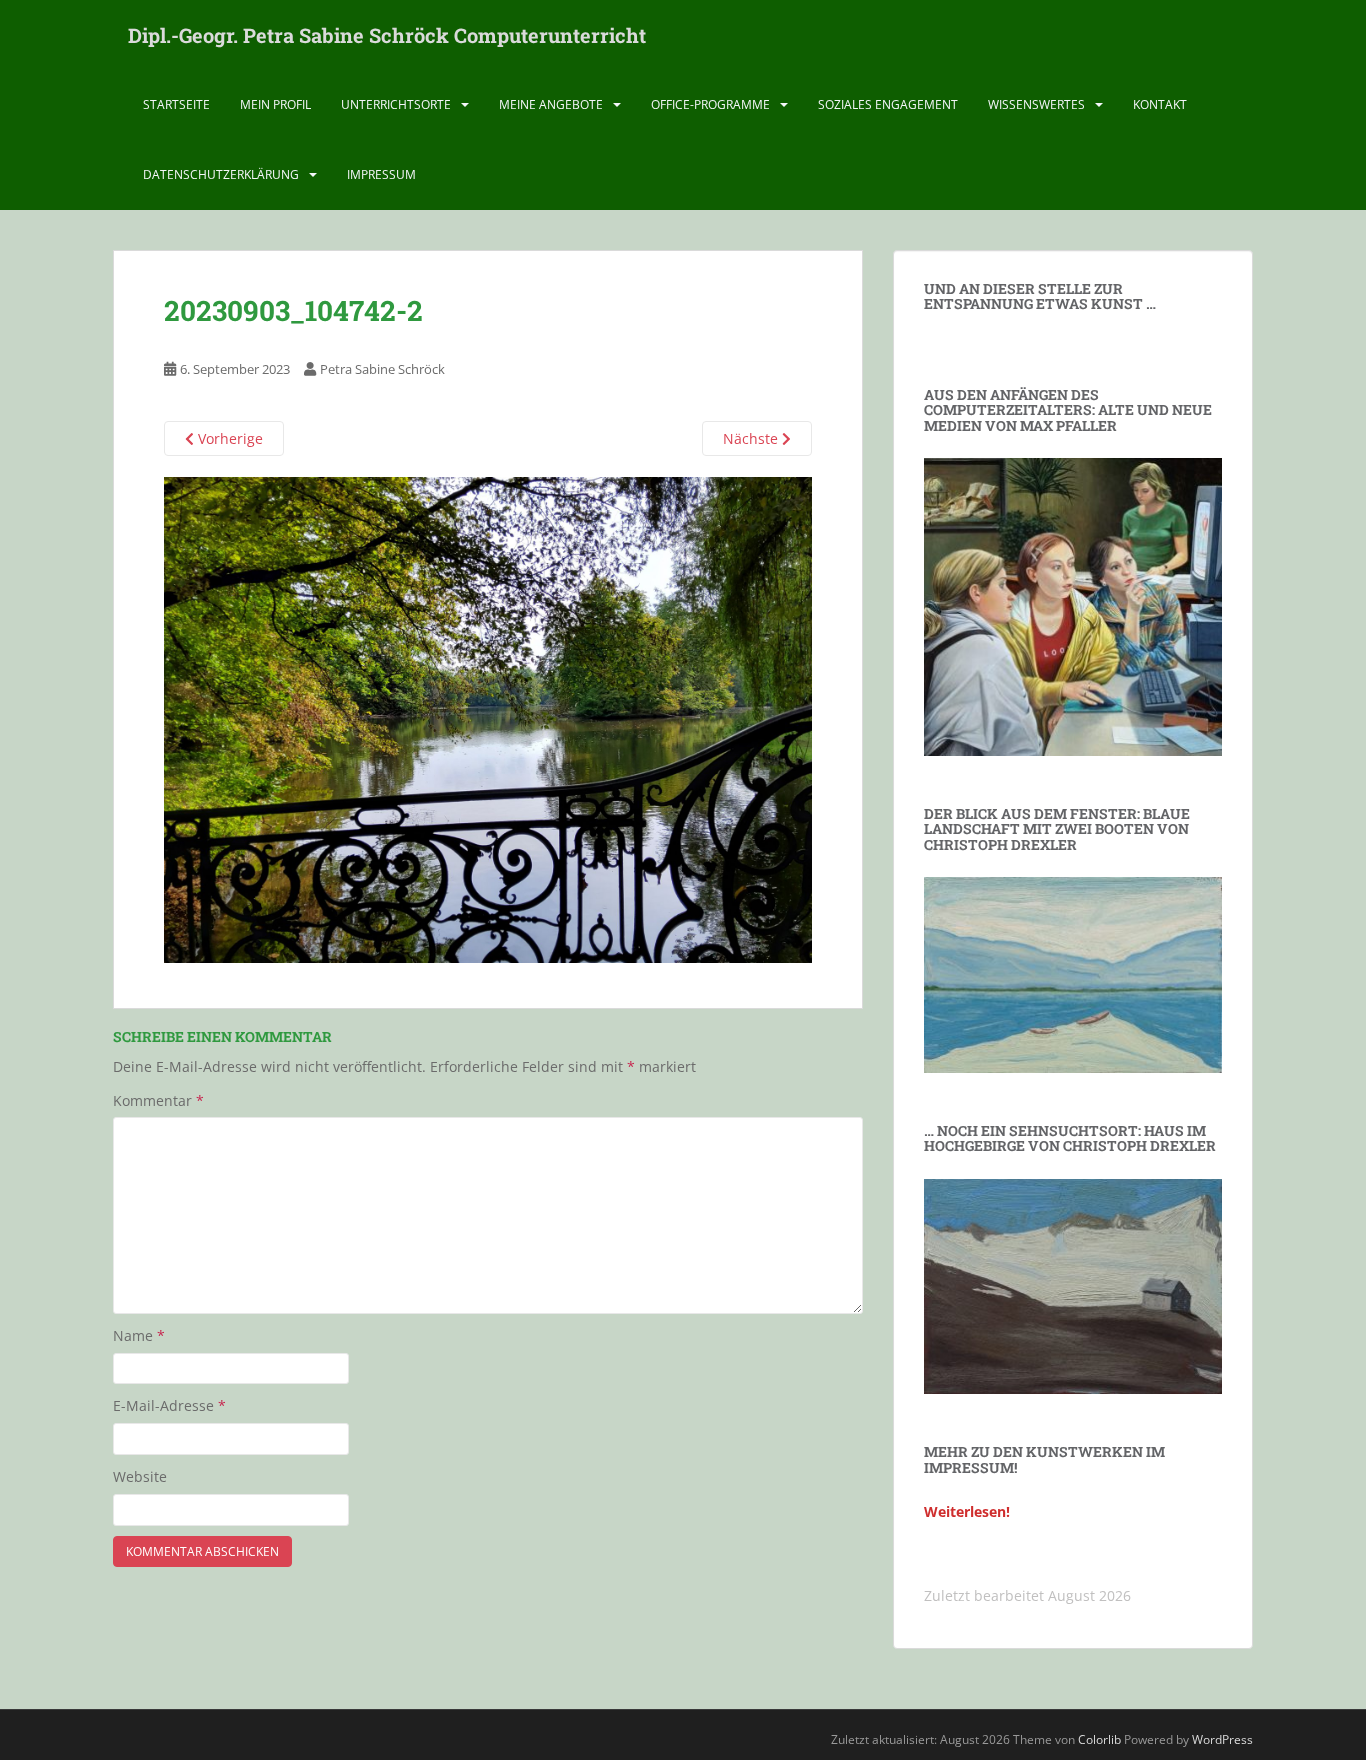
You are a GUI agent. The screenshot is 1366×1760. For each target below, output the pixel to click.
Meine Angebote (551, 104)
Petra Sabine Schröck (382, 369)
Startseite (176, 104)
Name (139, 1335)
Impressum (381, 174)
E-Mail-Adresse (169, 1405)
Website (140, 1476)
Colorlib (1099, 1739)
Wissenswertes (1036, 104)
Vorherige (228, 438)
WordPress (1222, 1739)
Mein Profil (275, 104)
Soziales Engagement (888, 104)
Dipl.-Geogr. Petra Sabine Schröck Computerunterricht (387, 35)
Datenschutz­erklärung (221, 174)
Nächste (752, 438)
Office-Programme (710, 104)
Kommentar (158, 1100)
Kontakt (1160, 104)
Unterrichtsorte (396, 104)
